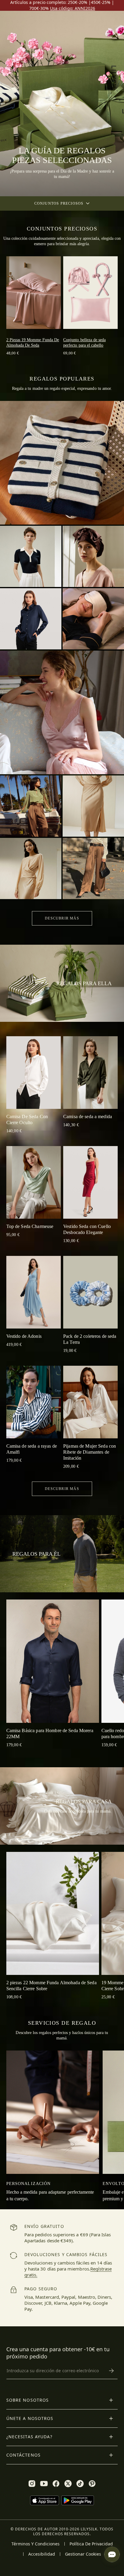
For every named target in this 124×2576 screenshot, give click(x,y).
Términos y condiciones (36, 2544)
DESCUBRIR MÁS (62, 918)
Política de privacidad (91, 2544)
